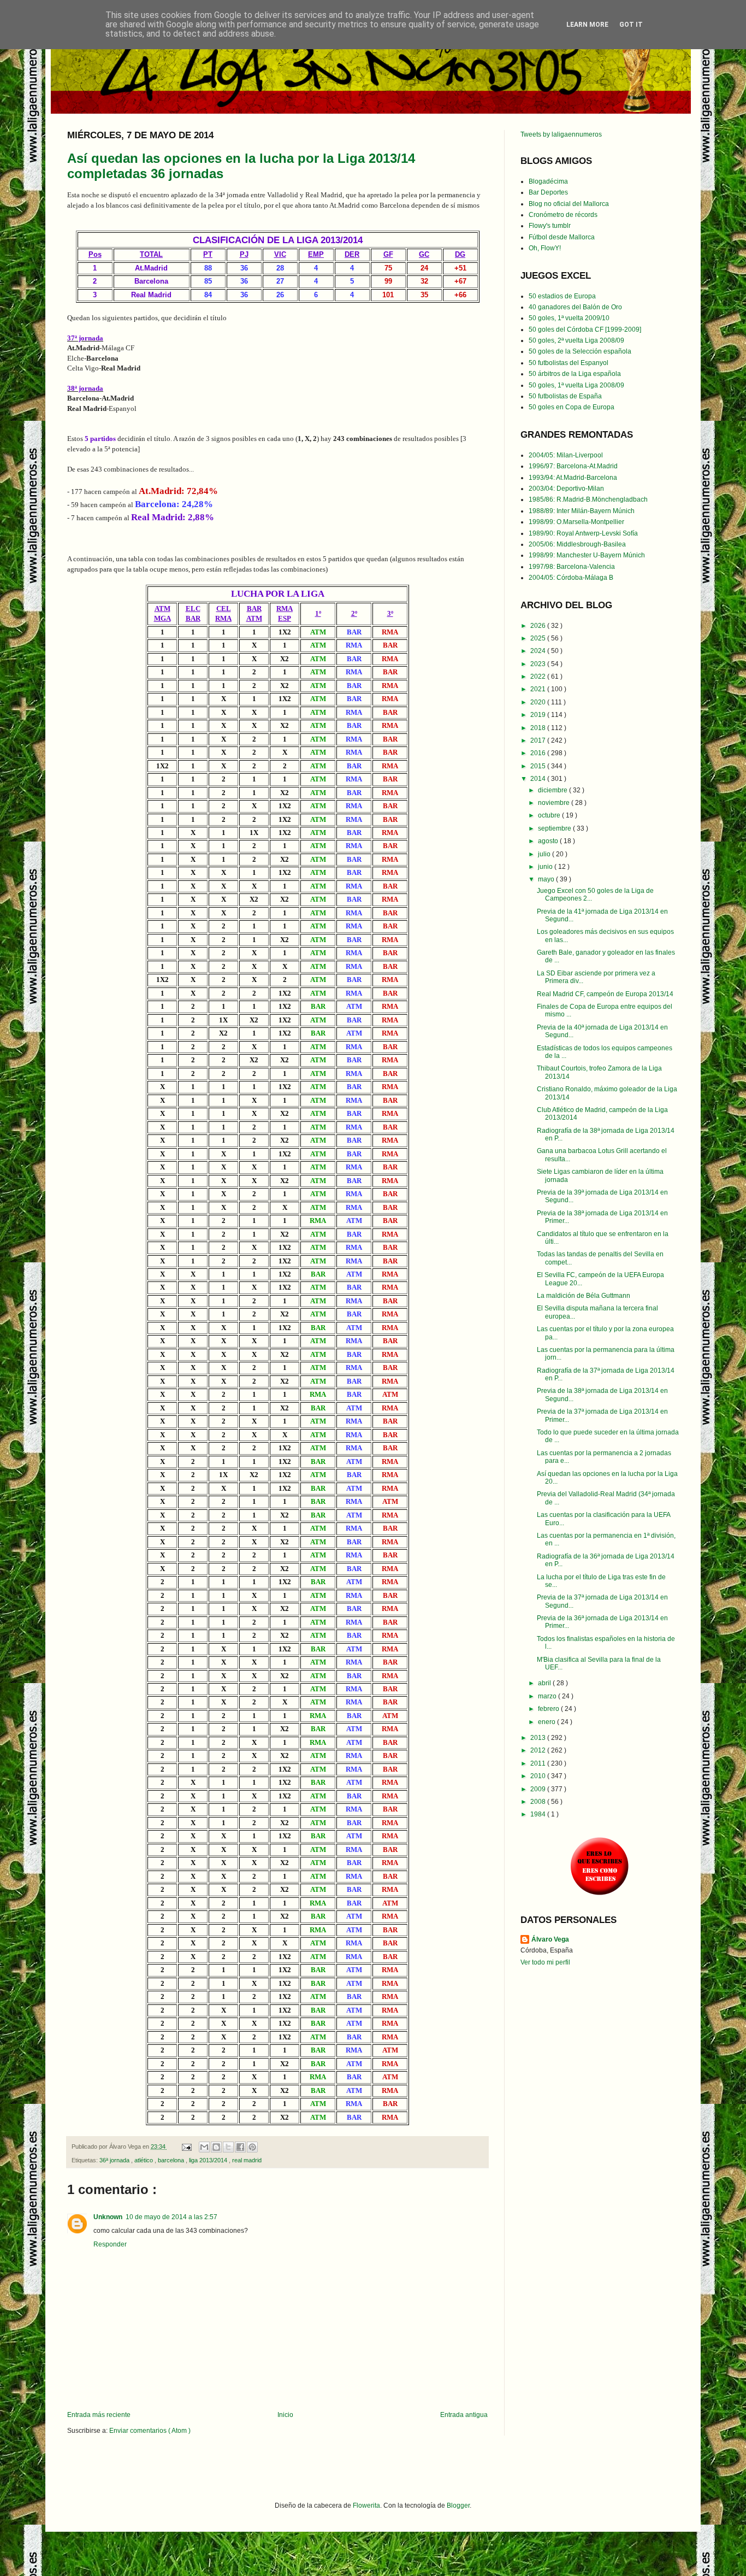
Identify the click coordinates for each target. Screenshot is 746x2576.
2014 (539, 779)
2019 (539, 715)
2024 (539, 651)
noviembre (555, 803)
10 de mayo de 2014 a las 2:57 (171, 2217)
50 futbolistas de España (565, 396)
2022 (539, 677)
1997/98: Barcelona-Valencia (572, 567)
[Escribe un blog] (216, 2147)
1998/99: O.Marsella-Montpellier (576, 522)
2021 (539, 689)
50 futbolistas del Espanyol (569, 363)
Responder (110, 2244)
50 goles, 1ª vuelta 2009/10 (569, 318)
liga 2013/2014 (209, 2160)
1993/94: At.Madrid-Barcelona (573, 478)
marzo (548, 1696)
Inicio (285, 2415)
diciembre (553, 790)
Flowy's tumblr (550, 226)
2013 (539, 1738)
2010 (539, 1776)
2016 (539, 753)
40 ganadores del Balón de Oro (575, 307)
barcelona (172, 2160)
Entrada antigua (464, 2415)
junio (546, 867)
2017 (539, 740)
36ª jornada (115, 2160)
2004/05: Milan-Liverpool (566, 455)
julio (545, 854)
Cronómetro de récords (563, 215)
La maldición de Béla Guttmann (584, 1296)
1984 (539, 1814)
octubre (550, 815)
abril (545, 1683)
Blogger (458, 2506)
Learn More (587, 25)
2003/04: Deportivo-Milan (566, 489)
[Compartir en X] (228, 2147)
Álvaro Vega (550, 1939)
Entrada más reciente (99, 2415)
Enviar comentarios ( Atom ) (150, 2431)
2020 (539, 702)
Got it (631, 25)
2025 (539, 638)
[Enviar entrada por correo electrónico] (186, 2146)
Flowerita (366, 2506)
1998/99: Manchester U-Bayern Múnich (587, 555)
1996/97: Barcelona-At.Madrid (573, 466)
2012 (539, 1750)
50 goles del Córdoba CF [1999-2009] (585, 330)
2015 (539, 766)
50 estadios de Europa (562, 296)
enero (547, 1722)
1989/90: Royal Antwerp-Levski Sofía (583, 533)
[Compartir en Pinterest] (252, 2147)
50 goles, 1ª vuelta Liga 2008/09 (576, 385)
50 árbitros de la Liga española (575, 374)
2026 (539, 626)
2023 (539, 664)
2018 (539, 728)
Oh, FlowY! (545, 248)
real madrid (247, 2160)
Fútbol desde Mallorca (562, 237)
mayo (547, 879)
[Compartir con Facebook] (240, 2147)
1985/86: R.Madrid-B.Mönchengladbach (588, 499)
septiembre (555, 828)
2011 (539, 1763)
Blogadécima (548, 181)
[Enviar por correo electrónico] (204, 2147)
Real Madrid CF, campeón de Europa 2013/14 (605, 994)
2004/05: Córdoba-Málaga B (571, 578)
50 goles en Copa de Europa (572, 407)
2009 (539, 1789)
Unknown (108, 2217)
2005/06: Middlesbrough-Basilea (577, 544)
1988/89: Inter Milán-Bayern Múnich (582, 511)
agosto (549, 841)
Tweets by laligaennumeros (561, 134)
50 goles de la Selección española (580, 351)
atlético (144, 2160)
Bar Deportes (548, 192)
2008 (539, 1802)
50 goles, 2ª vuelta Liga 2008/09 (576, 340)
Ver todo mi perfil (545, 1962)
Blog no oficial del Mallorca (569, 204)
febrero (549, 1709)
